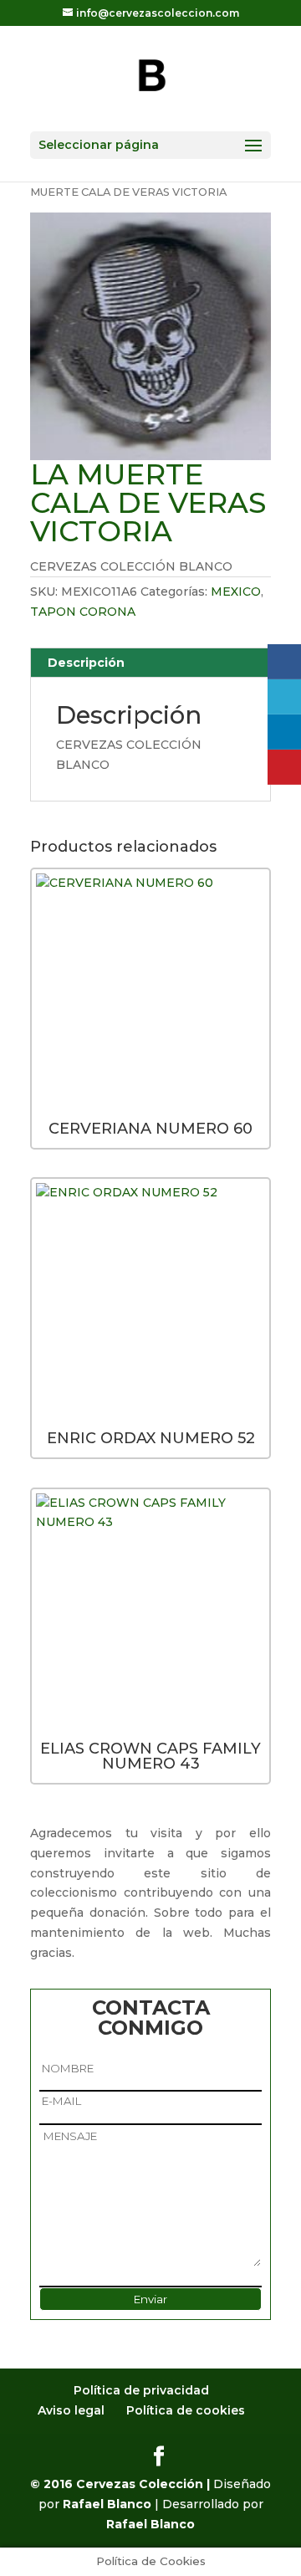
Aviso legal (71, 2410)
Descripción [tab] (86, 663)
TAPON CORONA (83, 612)
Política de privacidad (141, 2390)
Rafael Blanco (107, 2504)
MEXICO (236, 592)
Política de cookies (186, 2410)
